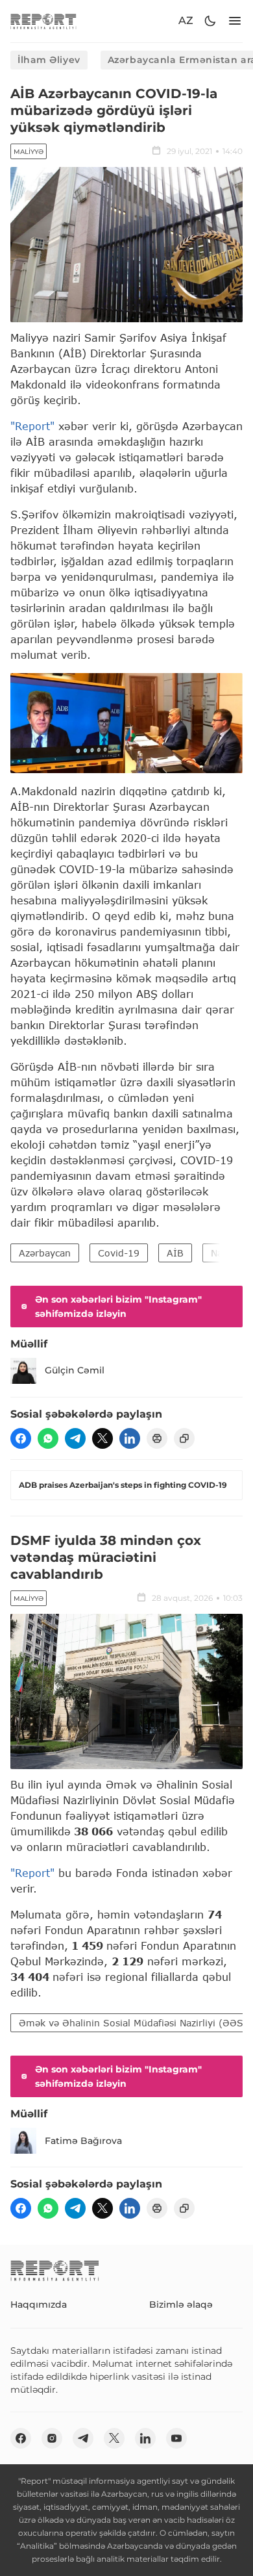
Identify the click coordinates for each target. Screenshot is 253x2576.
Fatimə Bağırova (83, 2141)
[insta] (52, 2438)
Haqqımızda (39, 2304)
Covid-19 (119, 1253)
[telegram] (75, 1438)
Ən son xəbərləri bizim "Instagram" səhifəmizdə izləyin (118, 1307)
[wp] (48, 1438)
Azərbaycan (45, 1253)
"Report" (32, 426)
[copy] (184, 1438)
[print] (157, 1438)
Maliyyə (29, 152)
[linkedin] (130, 1438)
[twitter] (102, 1438)
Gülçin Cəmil (75, 1370)
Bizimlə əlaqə (181, 2304)
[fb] (21, 1438)
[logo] (43, 21)
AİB (175, 1253)
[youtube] (176, 2438)
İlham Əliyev (49, 60)
